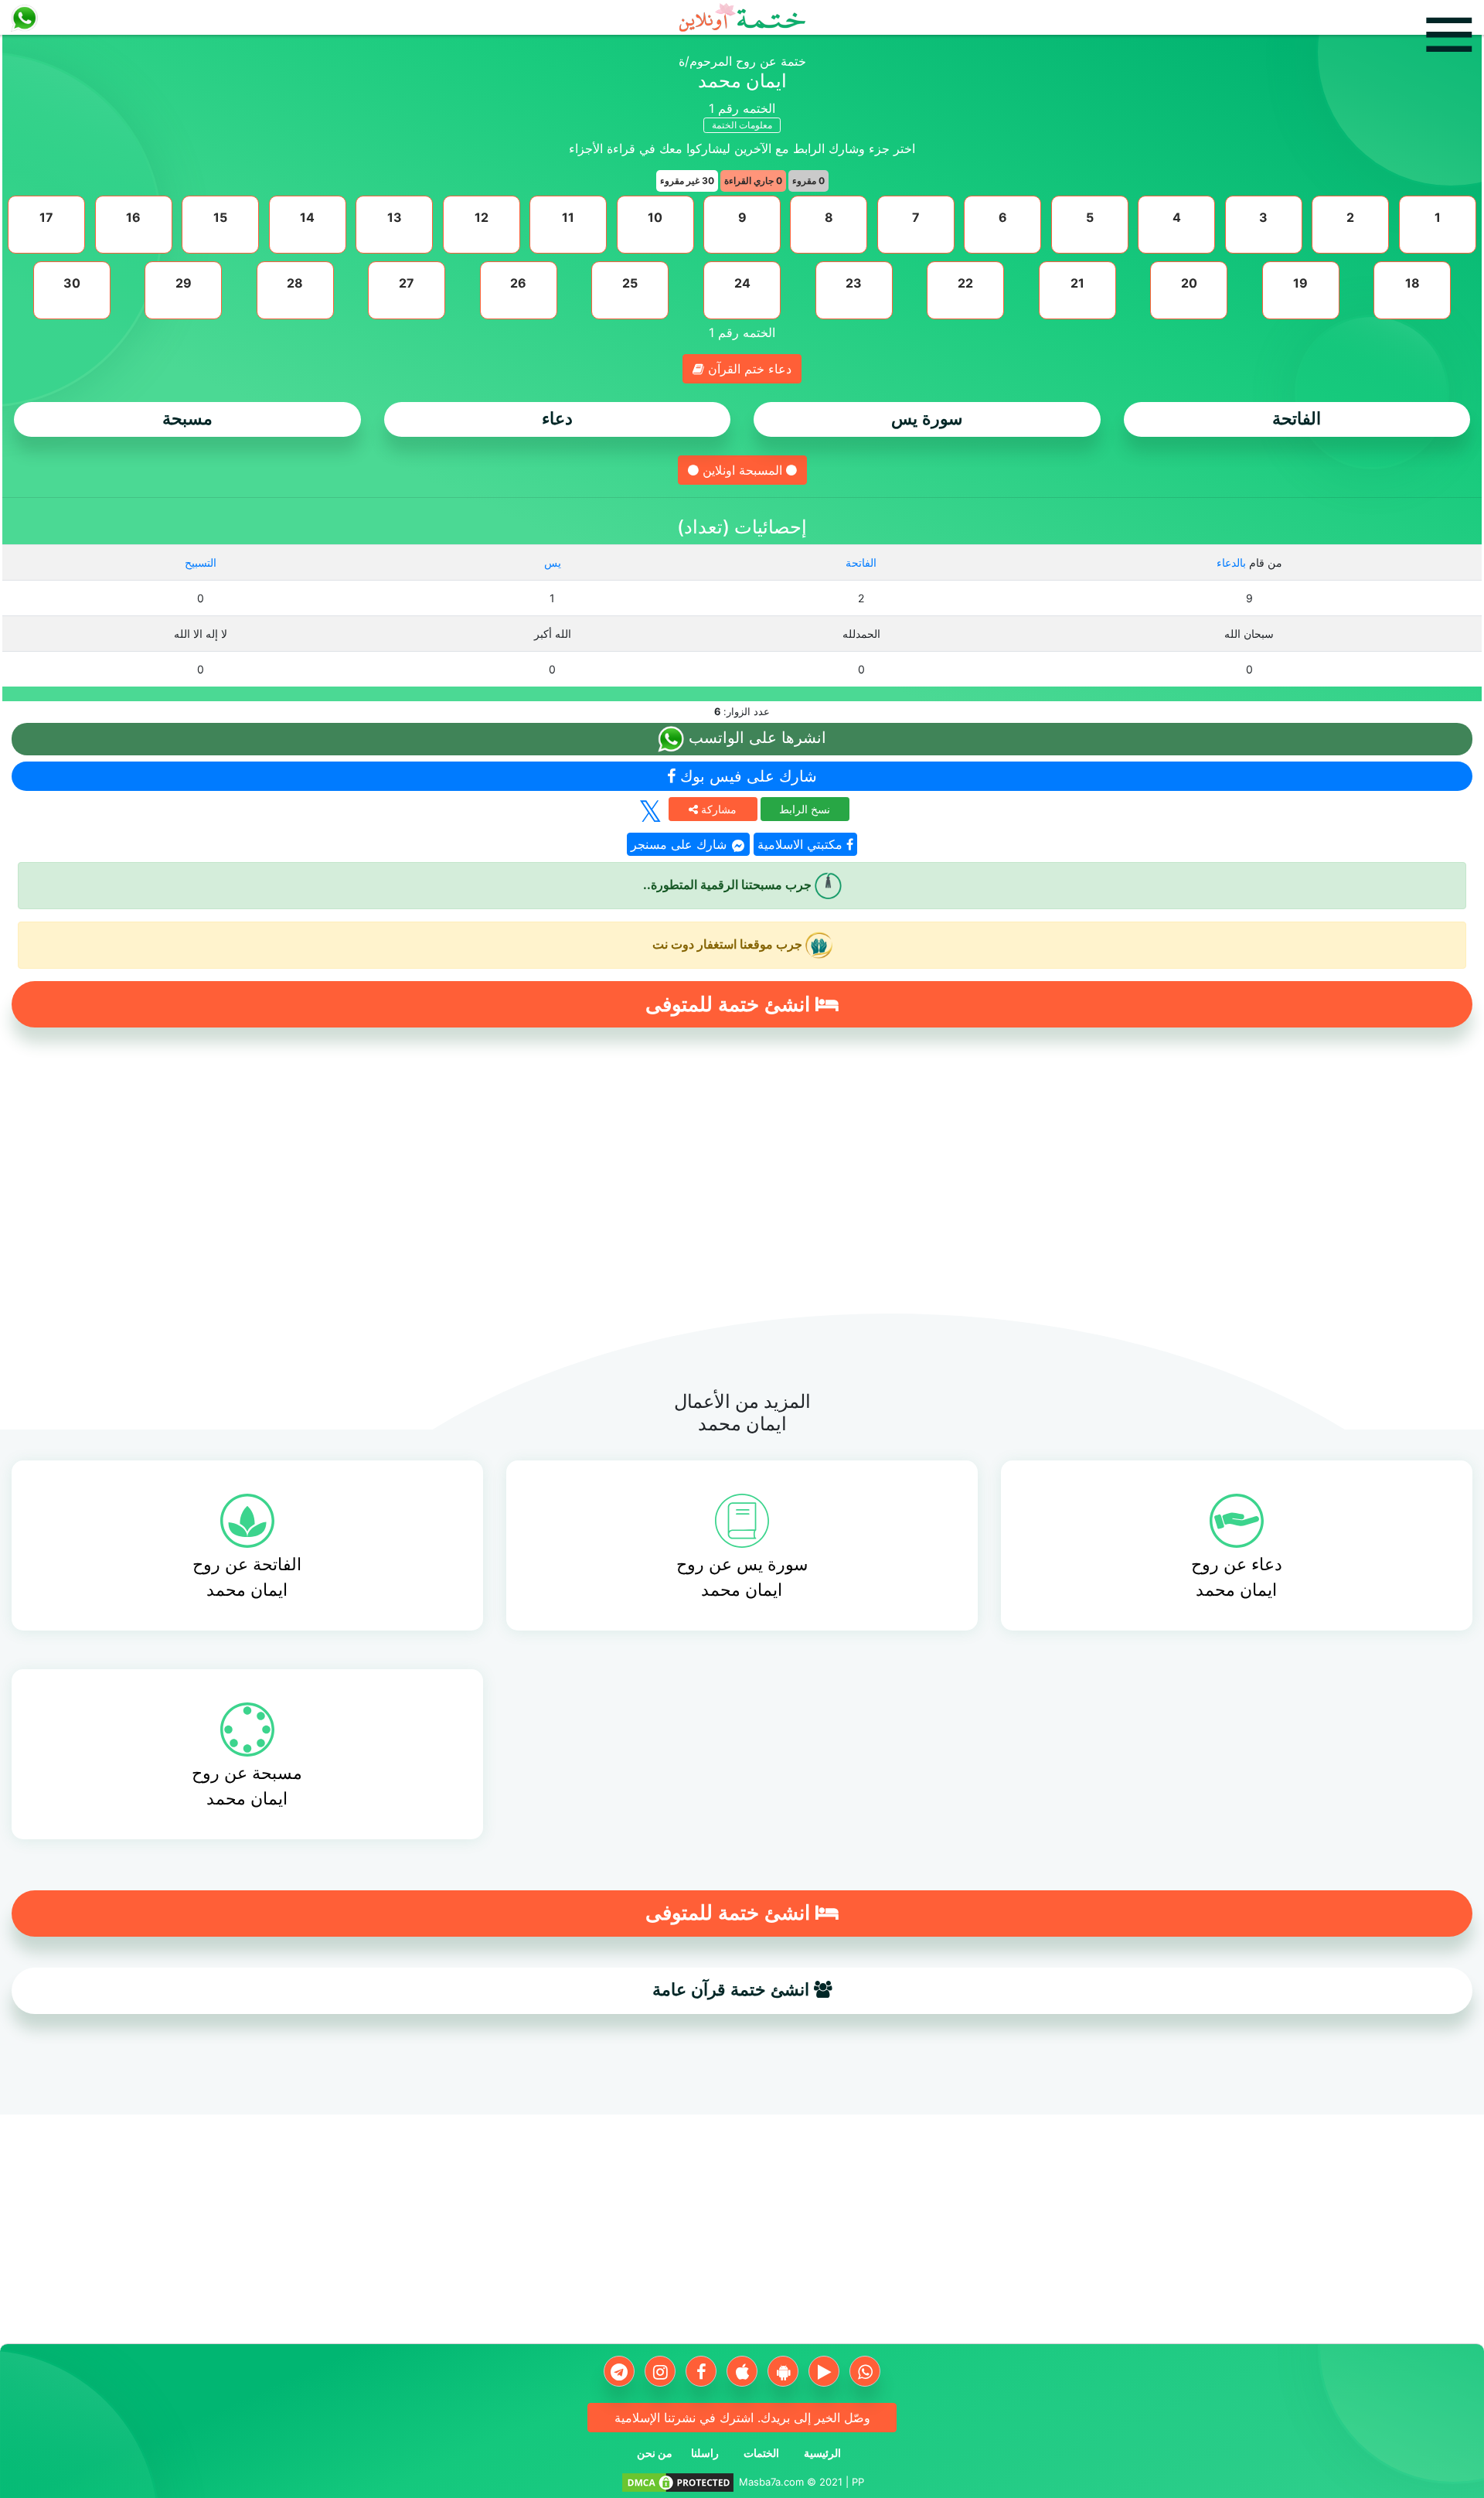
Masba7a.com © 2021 (791, 2482)
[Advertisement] (742, 1179)
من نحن (655, 2453)
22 (965, 283)
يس (553, 562)
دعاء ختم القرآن (748, 369)
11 (568, 217)
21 (1077, 283)
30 (72, 283)
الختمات (761, 2453)
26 (518, 283)
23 (854, 283)
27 (407, 283)
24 (742, 283)
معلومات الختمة (742, 125)
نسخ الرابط (805, 809)
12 (482, 217)
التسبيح (201, 562)
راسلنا (705, 2453)
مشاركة (717, 809)
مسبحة (187, 419)
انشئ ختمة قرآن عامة (733, 1990)
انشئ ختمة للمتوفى (730, 1004)
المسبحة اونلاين (742, 470)
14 (307, 217)
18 (1413, 283)
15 (220, 217)
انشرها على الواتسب (755, 738)
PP (858, 2482)
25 (630, 283)
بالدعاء (1231, 562)
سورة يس (927, 419)
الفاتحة (1297, 419)
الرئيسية (822, 2453)
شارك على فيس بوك (746, 776)
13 (395, 217)
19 (1300, 283)
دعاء (557, 419)
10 (655, 217)
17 (46, 217)
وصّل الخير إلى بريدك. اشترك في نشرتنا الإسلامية (742, 2418)
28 (295, 283)
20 (1189, 283)
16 (133, 217)
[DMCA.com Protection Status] (678, 2482)
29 (184, 283)
